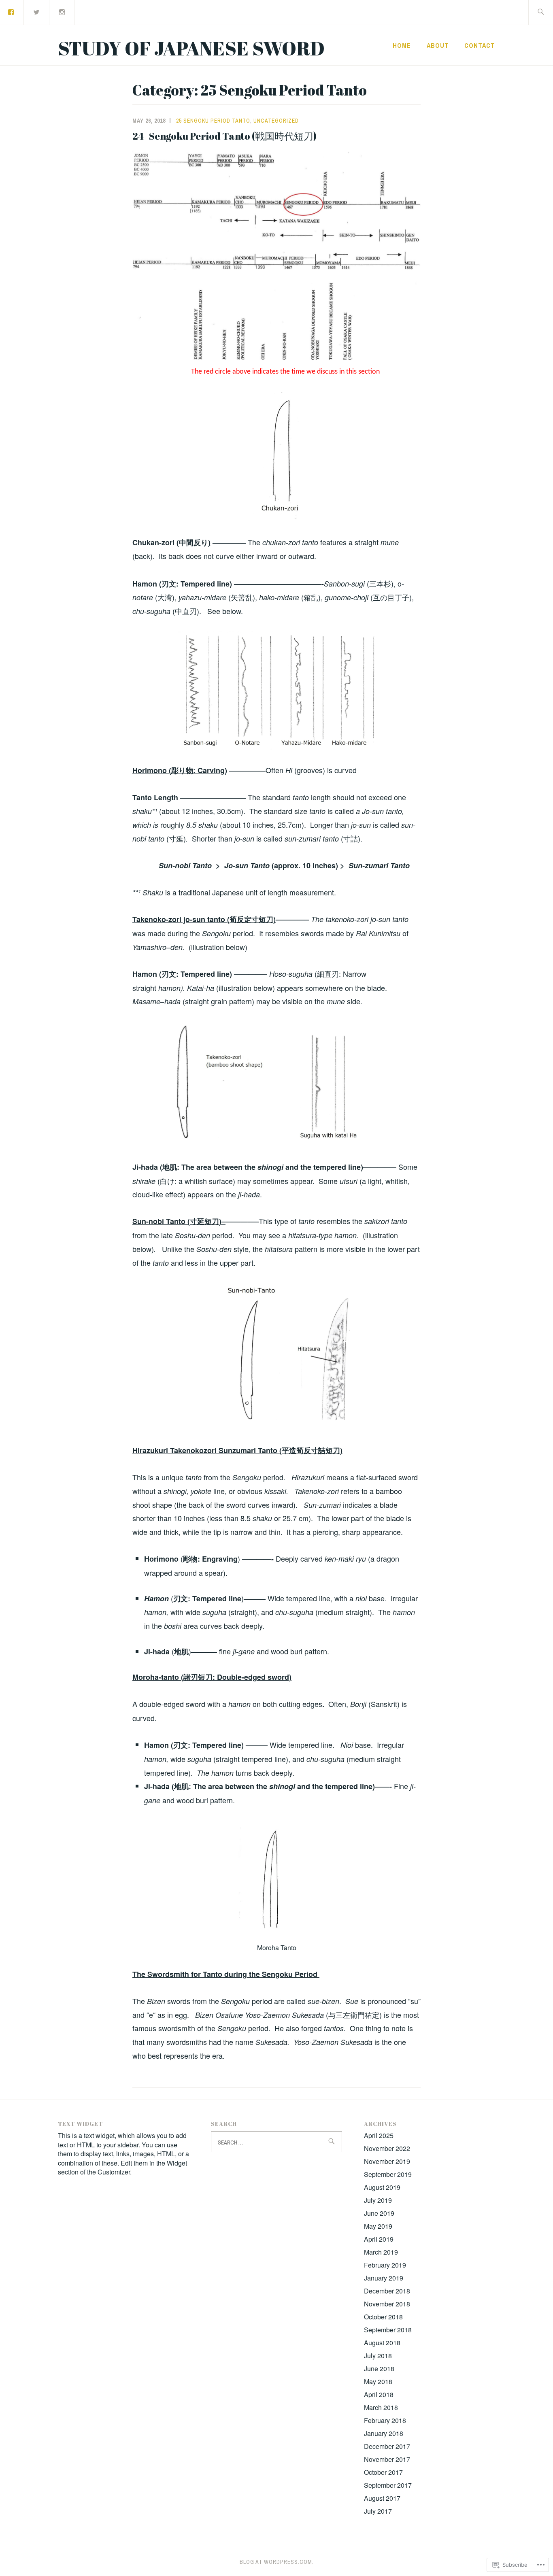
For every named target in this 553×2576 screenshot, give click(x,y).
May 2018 (378, 2382)
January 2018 (384, 2433)
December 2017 (387, 2446)
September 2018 (388, 2330)
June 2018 (379, 2369)
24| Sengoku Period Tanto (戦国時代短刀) (224, 136)
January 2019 (384, 2278)
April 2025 (379, 2135)
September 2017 (388, 2485)
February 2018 (385, 2420)
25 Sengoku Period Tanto (213, 121)
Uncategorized (276, 121)
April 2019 (379, 2239)
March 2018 (381, 2407)
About (438, 45)
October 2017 (383, 2472)
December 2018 (387, 2291)
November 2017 (387, 2459)
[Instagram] (62, 12)
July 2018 (378, 2356)
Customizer (114, 2172)
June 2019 (379, 2213)
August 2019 (382, 2187)
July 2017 (378, 2511)
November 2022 (387, 2148)
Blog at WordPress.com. (277, 2562)
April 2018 (379, 2394)
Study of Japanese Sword (191, 48)
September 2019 (388, 2174)
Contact (480, 45)
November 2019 (387, 2161)
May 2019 (378, 2226)
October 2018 (383, 2317)
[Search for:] (541, 12)
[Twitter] (37, 12)
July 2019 (378, 2200)
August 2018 (382, 2343)
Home (402, 45)
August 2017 (382, 2498)
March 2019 (381, 2252)
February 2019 (385, 2265)
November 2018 (387, 2304)
